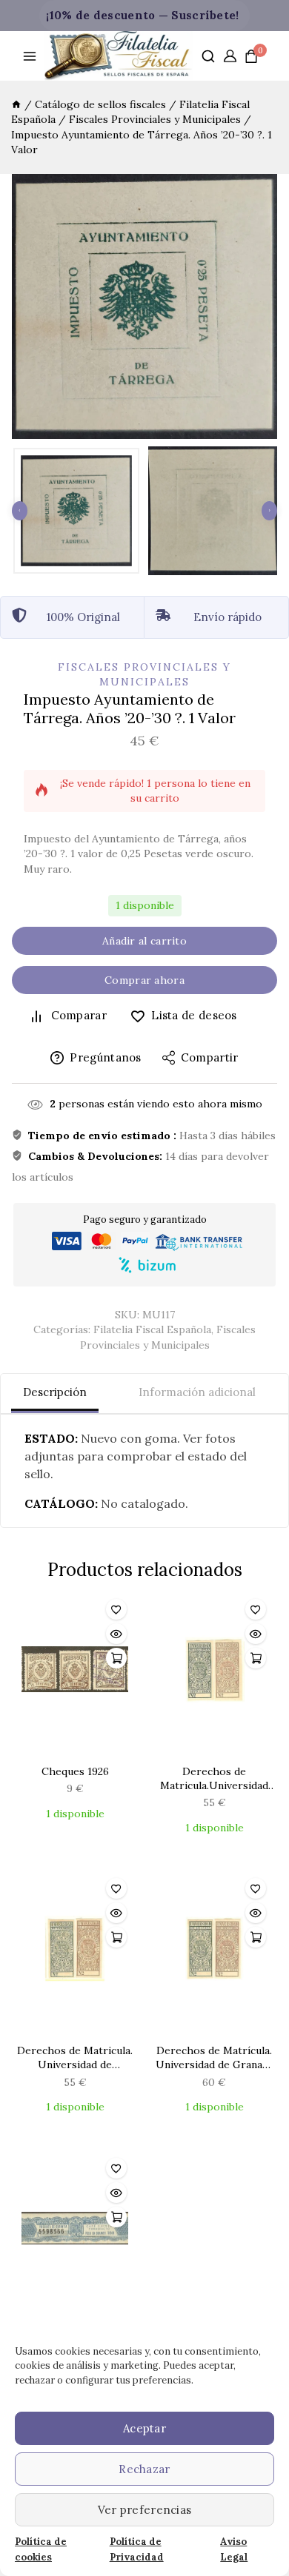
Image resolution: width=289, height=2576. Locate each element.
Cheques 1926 (75, 1771)
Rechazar (144, 2469)
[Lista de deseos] (116, 1609)
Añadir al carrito (144, 941)
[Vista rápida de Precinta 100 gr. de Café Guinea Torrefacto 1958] (116, 2193)
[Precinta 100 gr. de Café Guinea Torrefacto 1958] (75, 2233)
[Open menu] (30, 56)
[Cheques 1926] (75, 1674)
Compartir (210, 1057)
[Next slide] (269, 511)
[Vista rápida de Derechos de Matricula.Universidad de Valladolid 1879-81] (256, 1634)
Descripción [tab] (55, 1392)
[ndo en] (16, 104)
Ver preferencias (145, 2510)
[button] (76, 511)
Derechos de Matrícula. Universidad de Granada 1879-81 (215, 2058)
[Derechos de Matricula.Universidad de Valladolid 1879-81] (214, 1674)
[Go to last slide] (20, 511)
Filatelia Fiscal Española (152, 1329)
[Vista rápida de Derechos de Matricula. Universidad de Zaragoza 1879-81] (116, 1913)
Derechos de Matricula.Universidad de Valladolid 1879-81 (214, 1779)
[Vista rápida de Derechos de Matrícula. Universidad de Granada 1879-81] (256, 1913)
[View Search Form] (208, 56)
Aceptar (144, 2428)
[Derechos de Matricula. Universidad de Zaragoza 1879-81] (75, 1953)
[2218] (144, 306)
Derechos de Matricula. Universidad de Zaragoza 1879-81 (75, 2058)
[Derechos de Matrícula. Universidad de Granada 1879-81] (214, 1953)
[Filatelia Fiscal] (119, 56)
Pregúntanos (105, 1057)
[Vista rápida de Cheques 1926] (116, 1634)
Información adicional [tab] (197, 1392)
